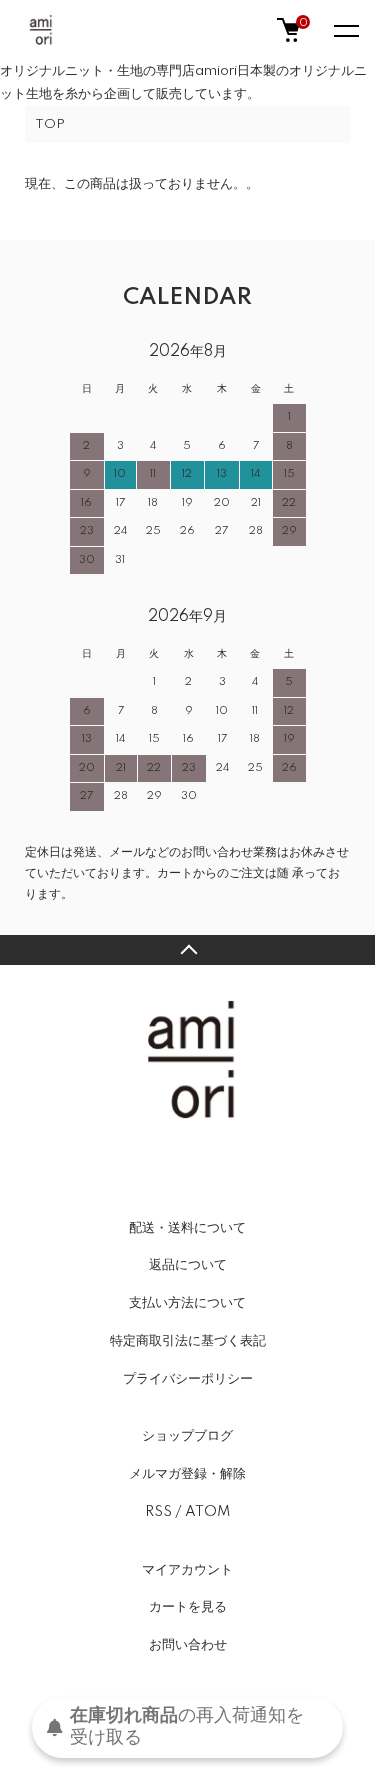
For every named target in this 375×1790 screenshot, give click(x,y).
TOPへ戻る (187, 950)
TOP (50, 124)
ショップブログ (187, 1436)
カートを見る (188, 1607)
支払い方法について (187, 1303)
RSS (158, 1512)
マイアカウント (187, 1570)
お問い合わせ (188, 1645)
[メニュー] (345, 30)
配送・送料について (187, 1228)
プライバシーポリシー (188, 1379)
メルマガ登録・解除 (187, 1474)
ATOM (207, 1512)
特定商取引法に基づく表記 (188, 1341)
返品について (188, 1265)
